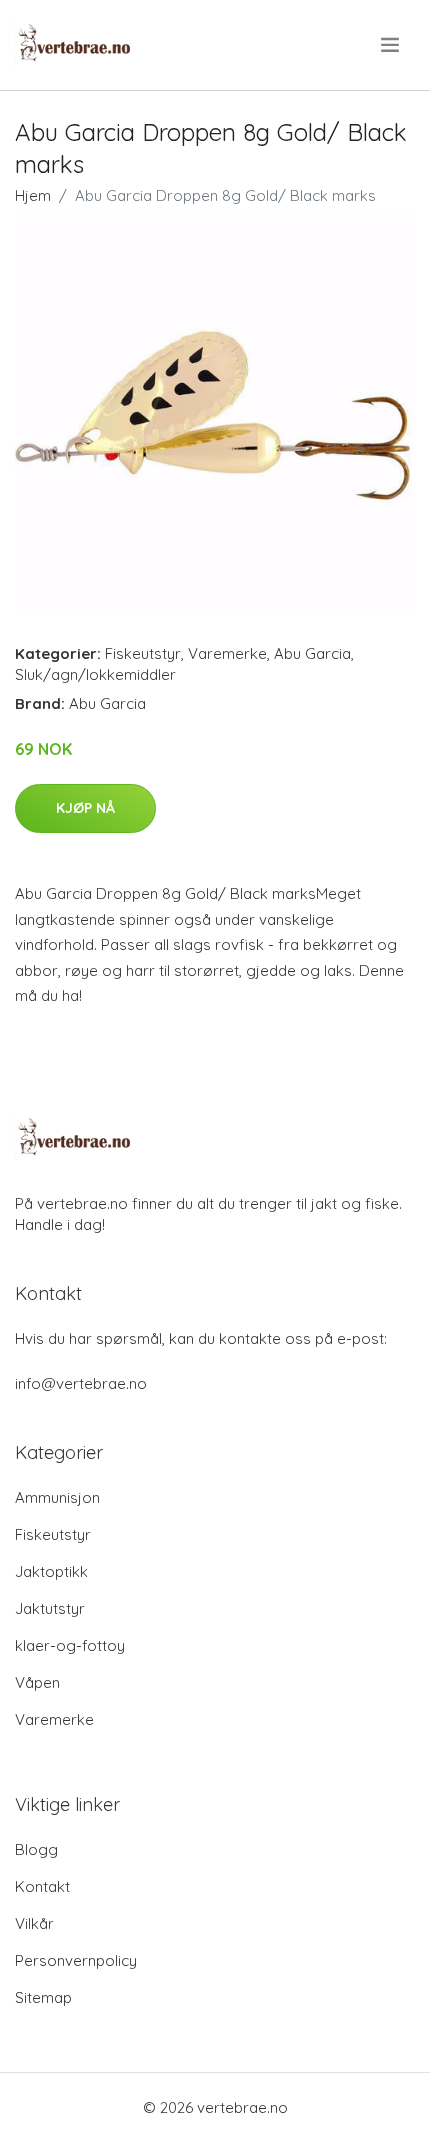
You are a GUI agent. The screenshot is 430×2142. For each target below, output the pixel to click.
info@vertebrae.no (81, 1383)
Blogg (36, 1849)
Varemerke (227, 653)
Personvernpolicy (76, 1960)
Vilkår (34, 1923)
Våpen (37, 1682)
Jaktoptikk (51, 1571)
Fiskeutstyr (143, 653)
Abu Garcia (312, 653)
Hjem (33, 195)
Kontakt (42, 1886)
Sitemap (43, 1997)
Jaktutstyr (50, 1608)
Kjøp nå (85, 808)
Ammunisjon (57, 1497)
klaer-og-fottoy (70, 1645)
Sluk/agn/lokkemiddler (95, 674)
